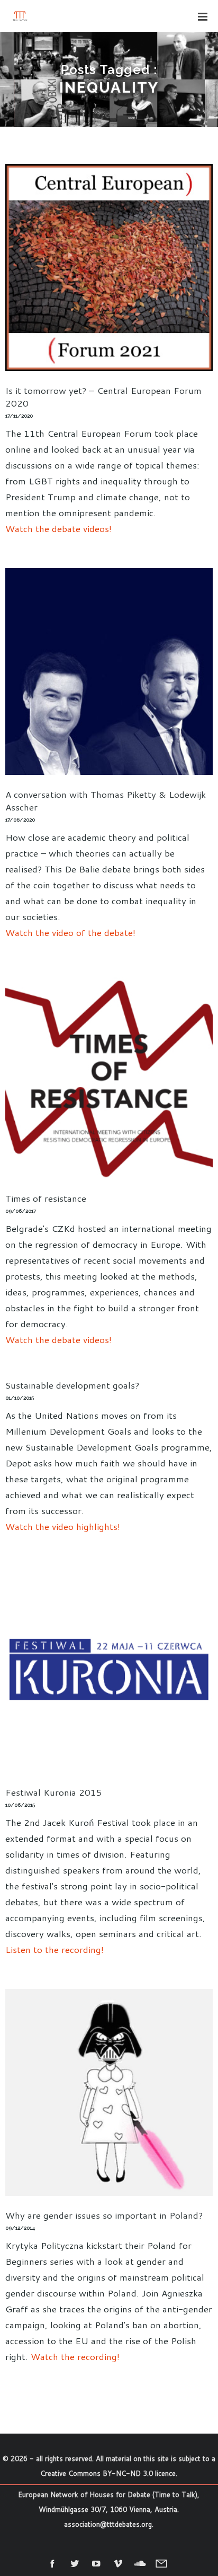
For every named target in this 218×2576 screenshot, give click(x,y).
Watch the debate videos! (58, 528)
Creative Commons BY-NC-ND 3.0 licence (108, 2473)
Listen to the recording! (54, 1949)
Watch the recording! (75, 2356)
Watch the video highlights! (63, 1526)
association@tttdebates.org (108, 2524)
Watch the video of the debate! (70, 932)
